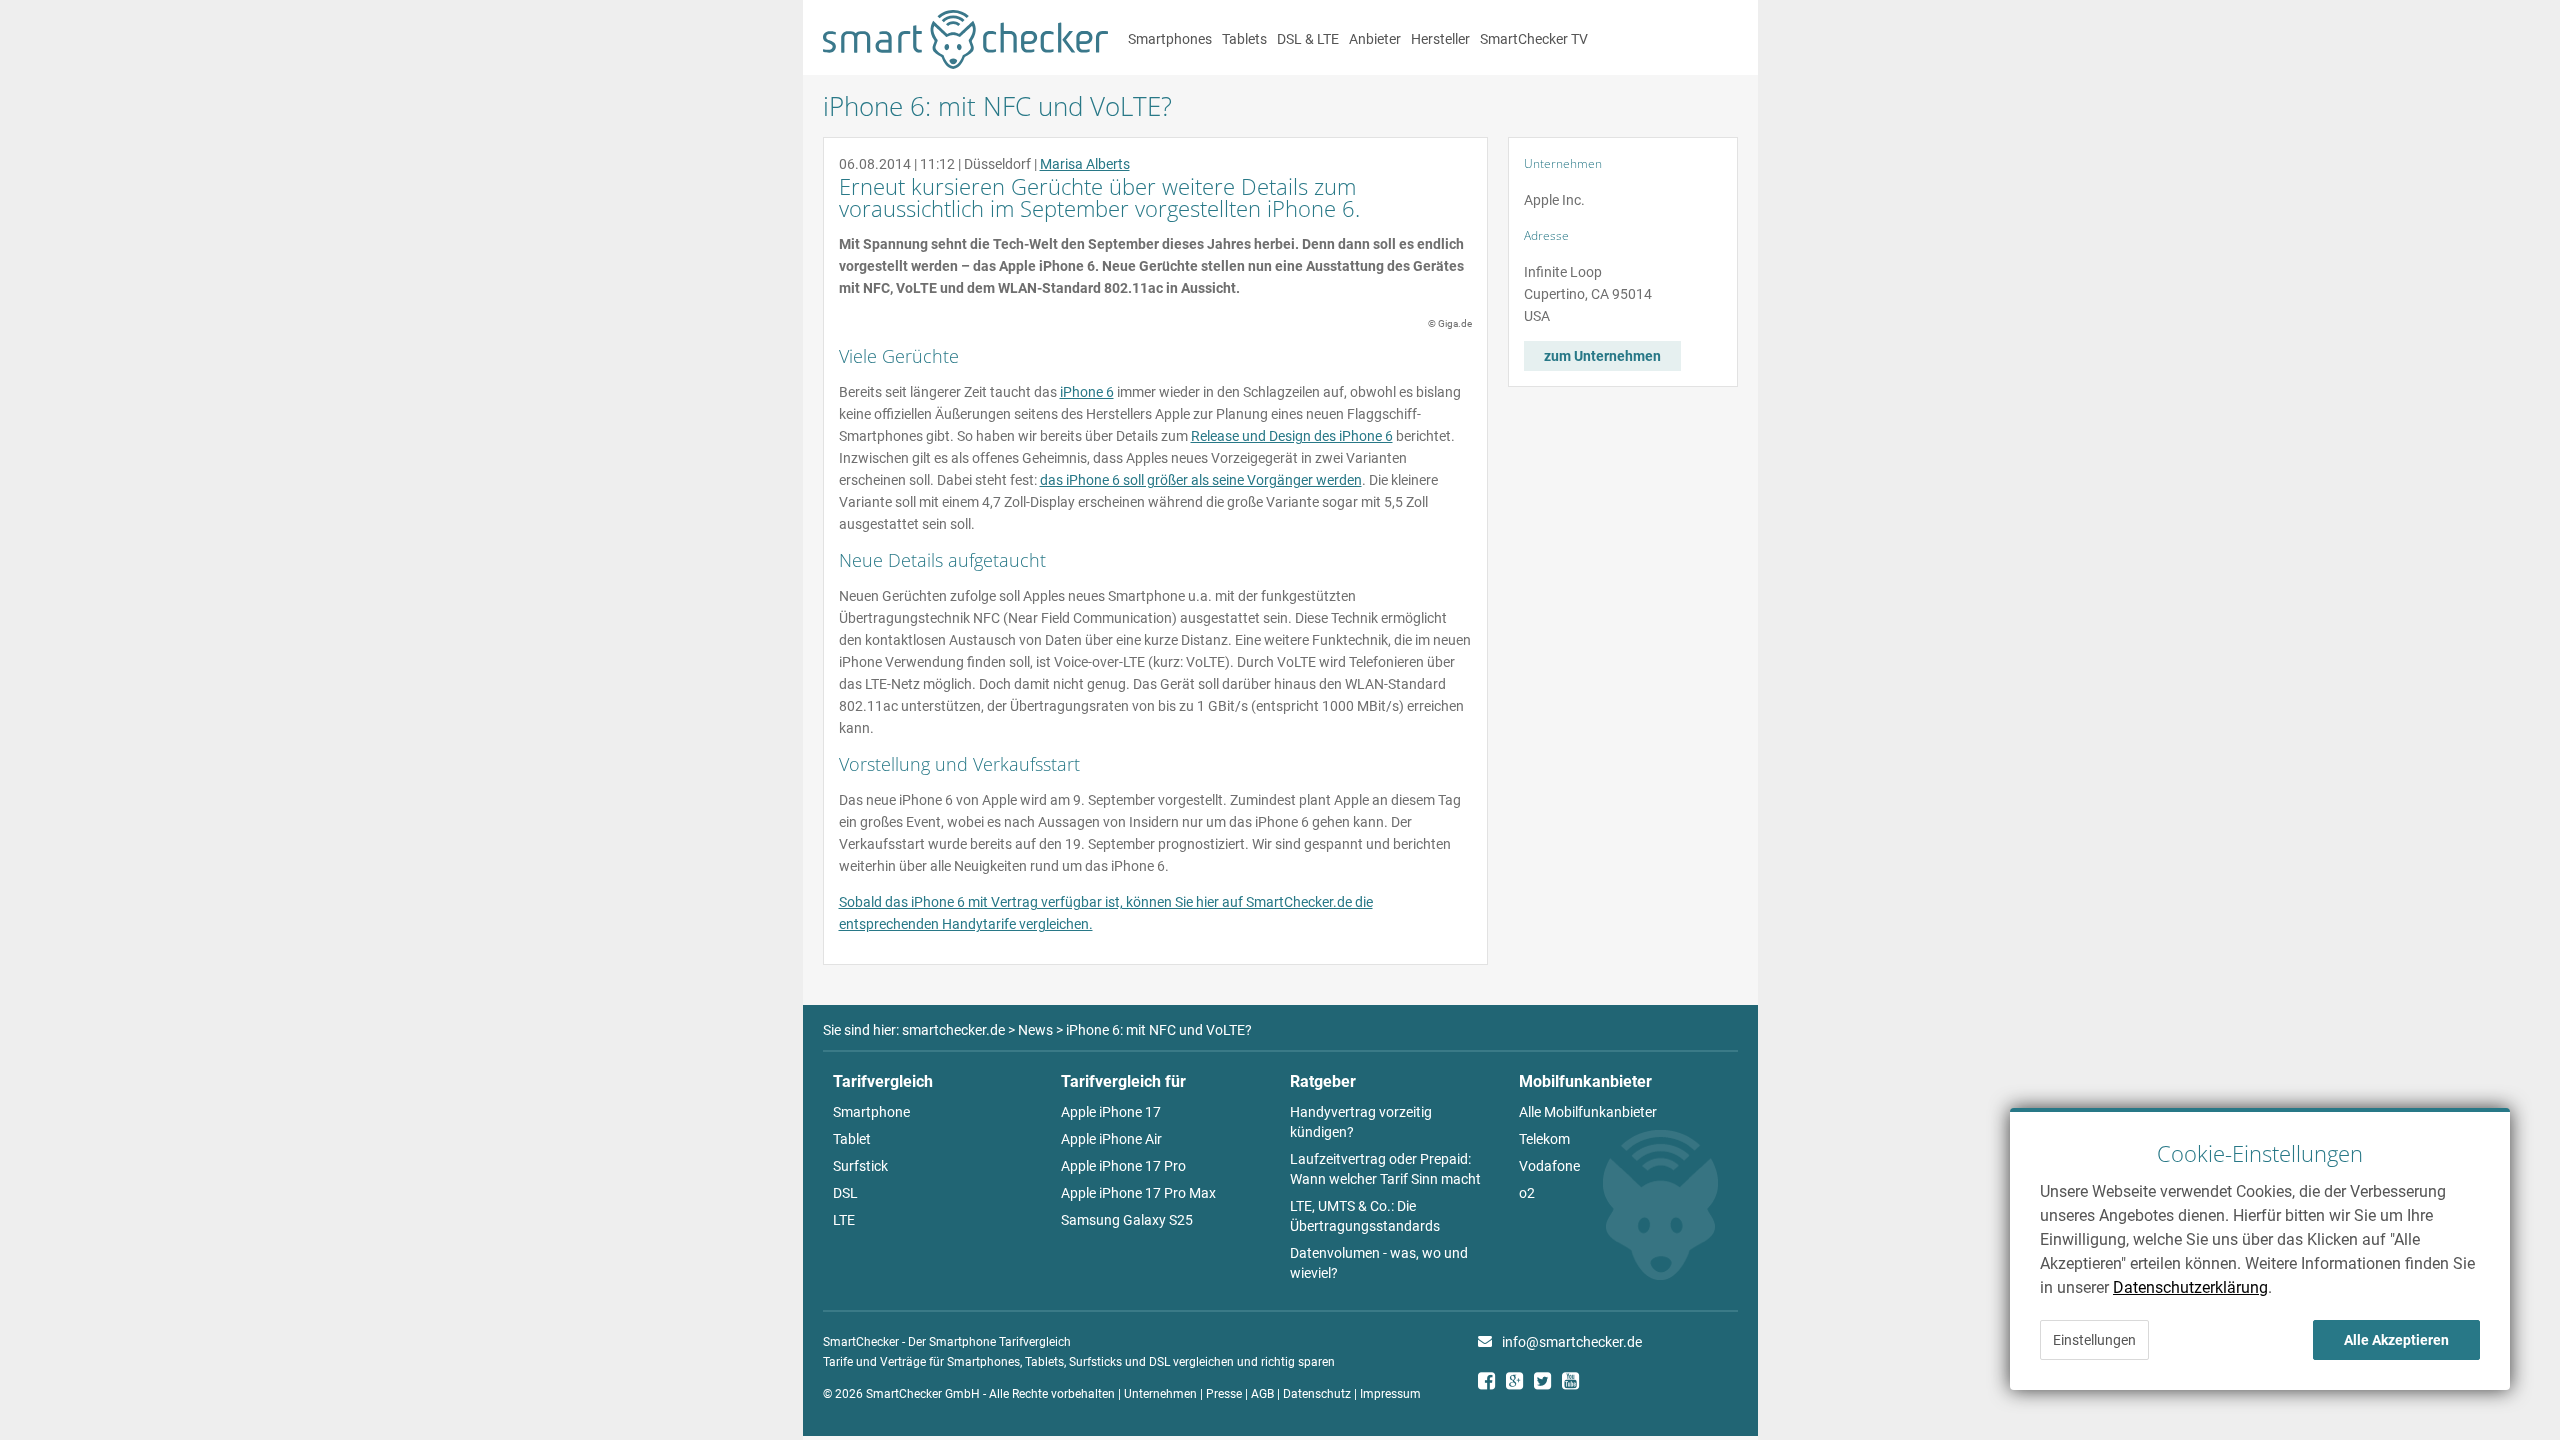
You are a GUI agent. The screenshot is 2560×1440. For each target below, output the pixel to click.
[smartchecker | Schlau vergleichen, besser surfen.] (965, 64)
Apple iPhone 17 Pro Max (1138, 1193)
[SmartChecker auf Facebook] (1492, 1383)
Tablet (852, 1139)
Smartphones (1170, 39)
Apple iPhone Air (1111, 1139)
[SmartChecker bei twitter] (1548, 1383)
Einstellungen (2094, 1340)
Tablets (1244, 39)
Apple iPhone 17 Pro (1123, 1166)
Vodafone (1549, 1166)
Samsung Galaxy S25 (1127, 1220)
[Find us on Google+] (1520, 1383)
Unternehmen (1160, 1394)
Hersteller (1440, 39)
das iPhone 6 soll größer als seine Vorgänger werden (1201, 480)
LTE (844, 1220)
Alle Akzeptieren (2396, 1340)
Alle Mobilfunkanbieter (1588, 1112)
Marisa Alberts (1085, 164)
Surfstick (860, 1166)
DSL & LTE (1308, 39)
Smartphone (871, 1112)
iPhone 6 (1087, 392)
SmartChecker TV (1534, 39)
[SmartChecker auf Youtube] (1576, 1383)
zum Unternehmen (1602, 356)
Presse (1224, 1394)
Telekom (1544, 1139)
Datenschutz (1317, 1394)
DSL (845, 1193)
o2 (1527, 1193)
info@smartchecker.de (1572, 1342)
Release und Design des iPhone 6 (1292, 436)
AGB (1262, 1394)
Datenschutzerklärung (2190, 1287)
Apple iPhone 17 (1111, 1112)
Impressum (1390, 1394)
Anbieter (1375, 39)
